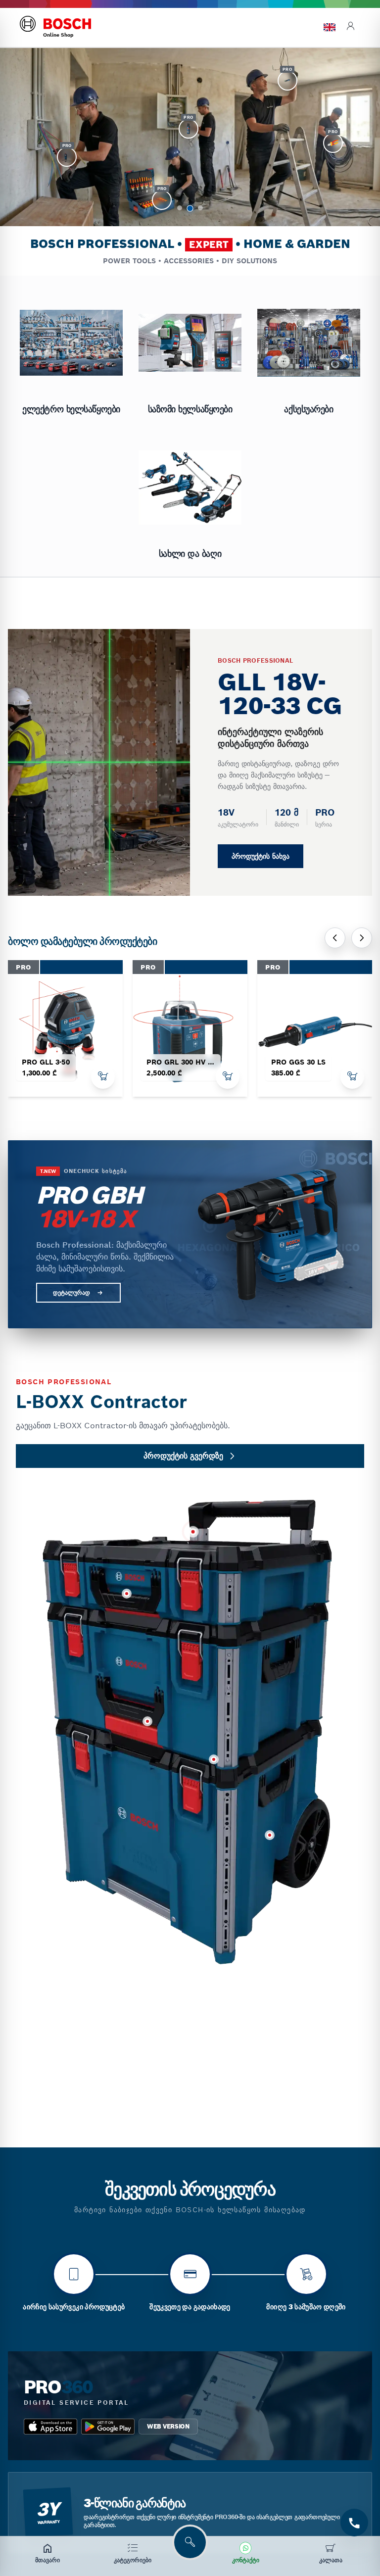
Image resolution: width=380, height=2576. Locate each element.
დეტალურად (71, 1292)
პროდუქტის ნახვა (261, 856)
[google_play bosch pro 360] (108, 2427)
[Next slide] (362, 938)
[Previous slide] (335, 938)
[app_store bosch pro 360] (50, 2427)
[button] (180, 208)
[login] (350, 27)
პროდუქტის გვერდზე (183, 1456)
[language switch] (330, 27)
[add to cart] (103, 1077)
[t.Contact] (354, 2523)
